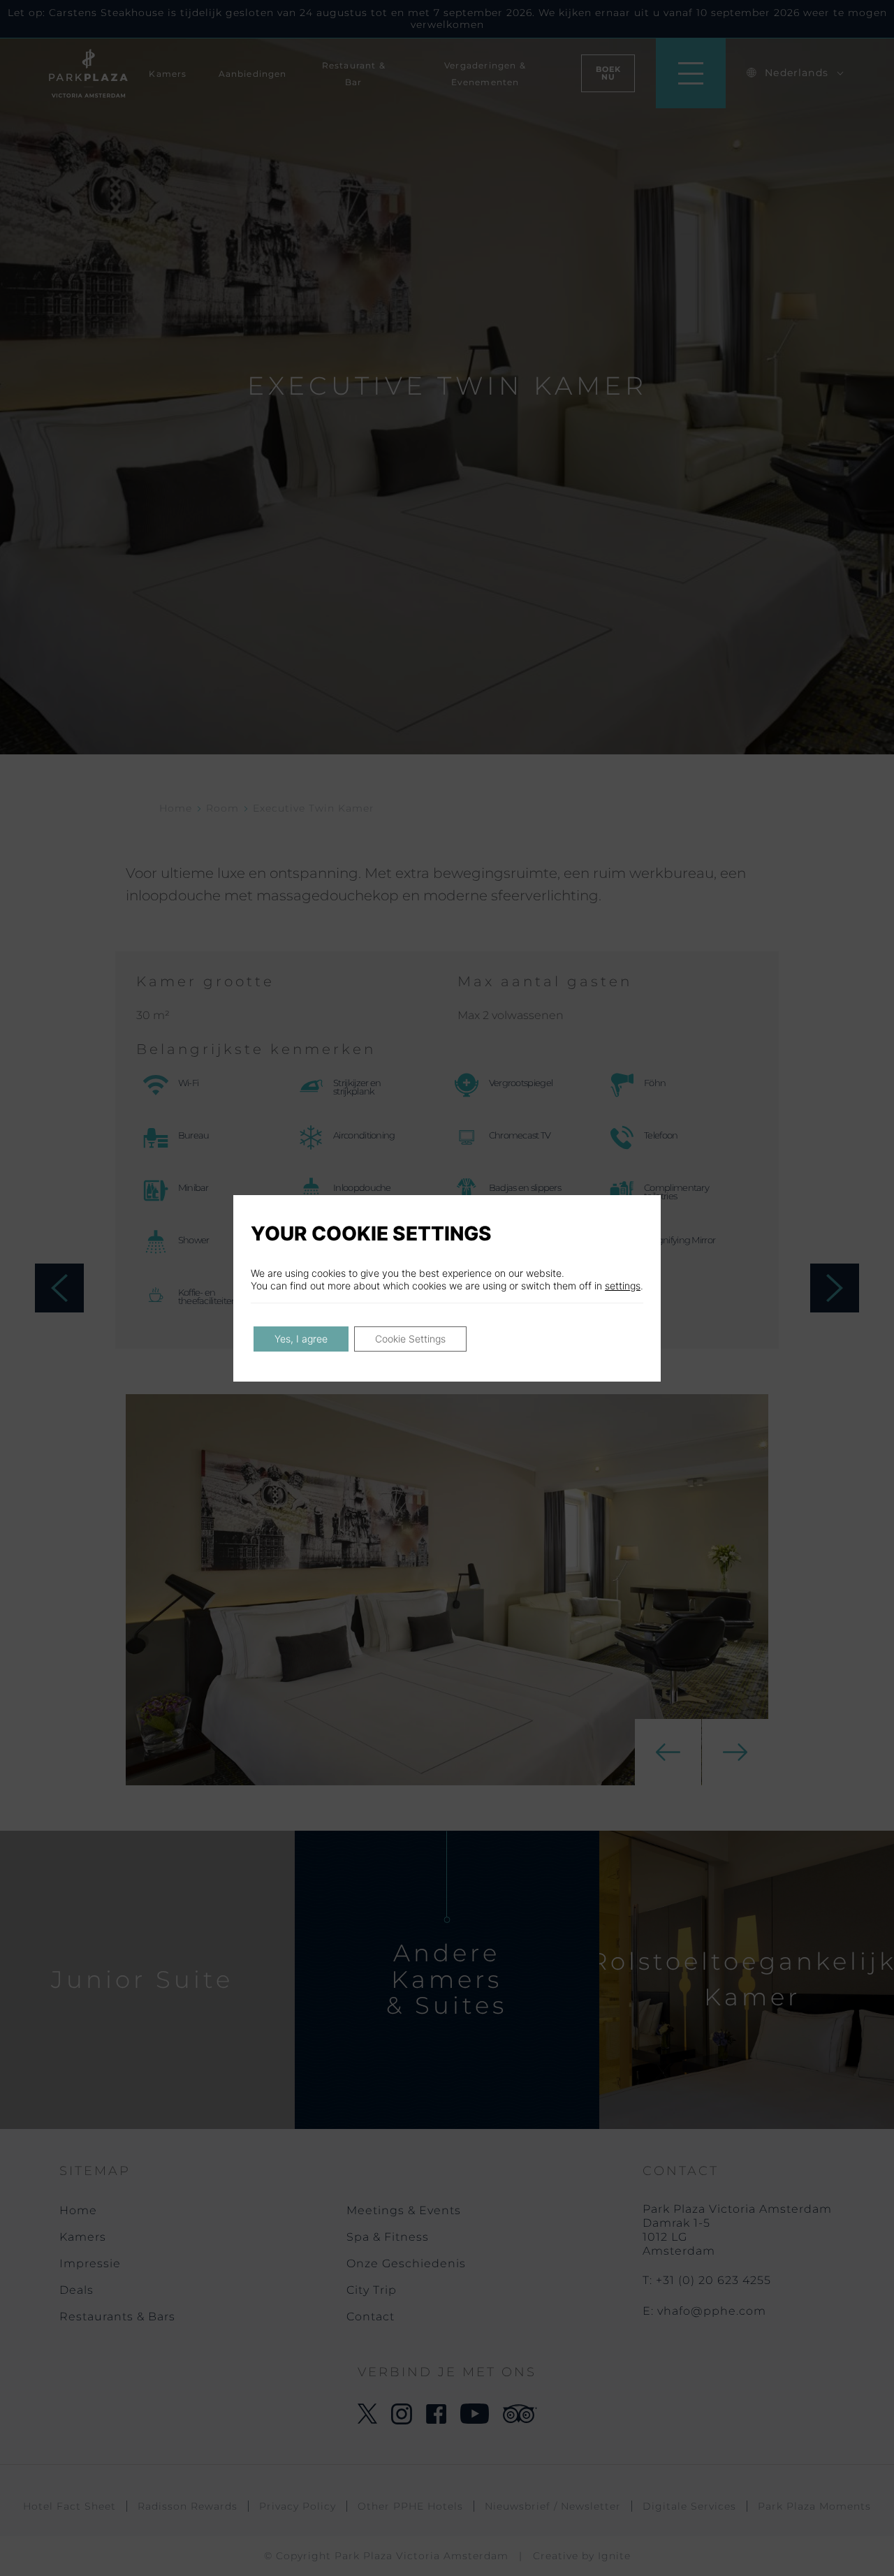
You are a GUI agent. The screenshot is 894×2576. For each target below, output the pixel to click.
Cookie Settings (410, 1339)
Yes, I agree (301, 1339)
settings (623, 1286)
